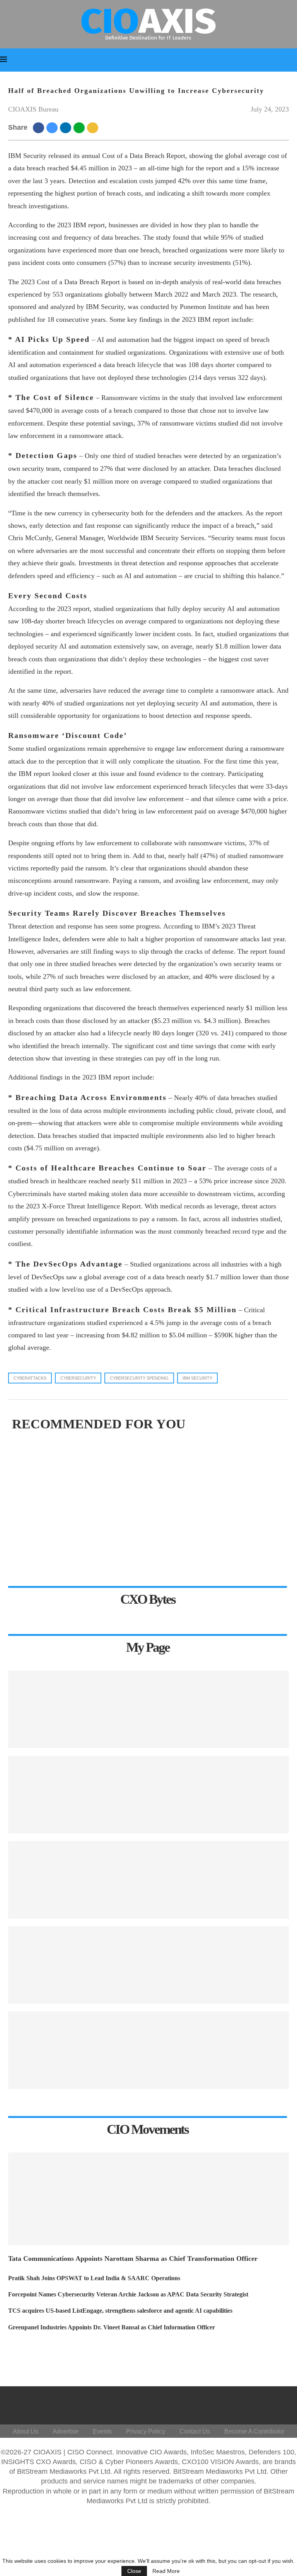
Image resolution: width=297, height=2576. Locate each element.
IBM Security (197, 1378)
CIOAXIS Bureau (33, 109)
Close (134, 2571)
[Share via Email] (94, 127)
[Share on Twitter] (53, 127)
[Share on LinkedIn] (67, 127)
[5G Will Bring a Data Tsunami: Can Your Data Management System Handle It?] (148, 1709)
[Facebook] (200, 2403)
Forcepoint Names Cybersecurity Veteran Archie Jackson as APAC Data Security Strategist (128, 2294)
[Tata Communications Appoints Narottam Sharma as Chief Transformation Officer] (148, 2199)
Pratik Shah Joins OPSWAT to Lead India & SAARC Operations (94, 2278)
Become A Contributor (254, 2431)
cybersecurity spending (139, 1378)
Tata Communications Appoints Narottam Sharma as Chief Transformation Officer (133, 2259)
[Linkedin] (237, 2403)
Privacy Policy (146, 2431)
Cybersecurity (78, 1378)
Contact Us (195, 2431)
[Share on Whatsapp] (80, 127)
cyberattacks (30, 1378)
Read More (166, 2571)
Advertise (66, 2431)
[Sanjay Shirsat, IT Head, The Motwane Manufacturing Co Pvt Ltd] (148, 1795)
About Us (26, 2431)
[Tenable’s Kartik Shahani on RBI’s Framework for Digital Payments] (148, 1965)
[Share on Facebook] (40, 127)
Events (102, 2431)
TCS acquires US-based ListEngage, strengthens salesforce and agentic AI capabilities (120, 2311)
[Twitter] (218, 2403)
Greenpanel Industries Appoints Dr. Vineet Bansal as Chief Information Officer (112, 2327)
